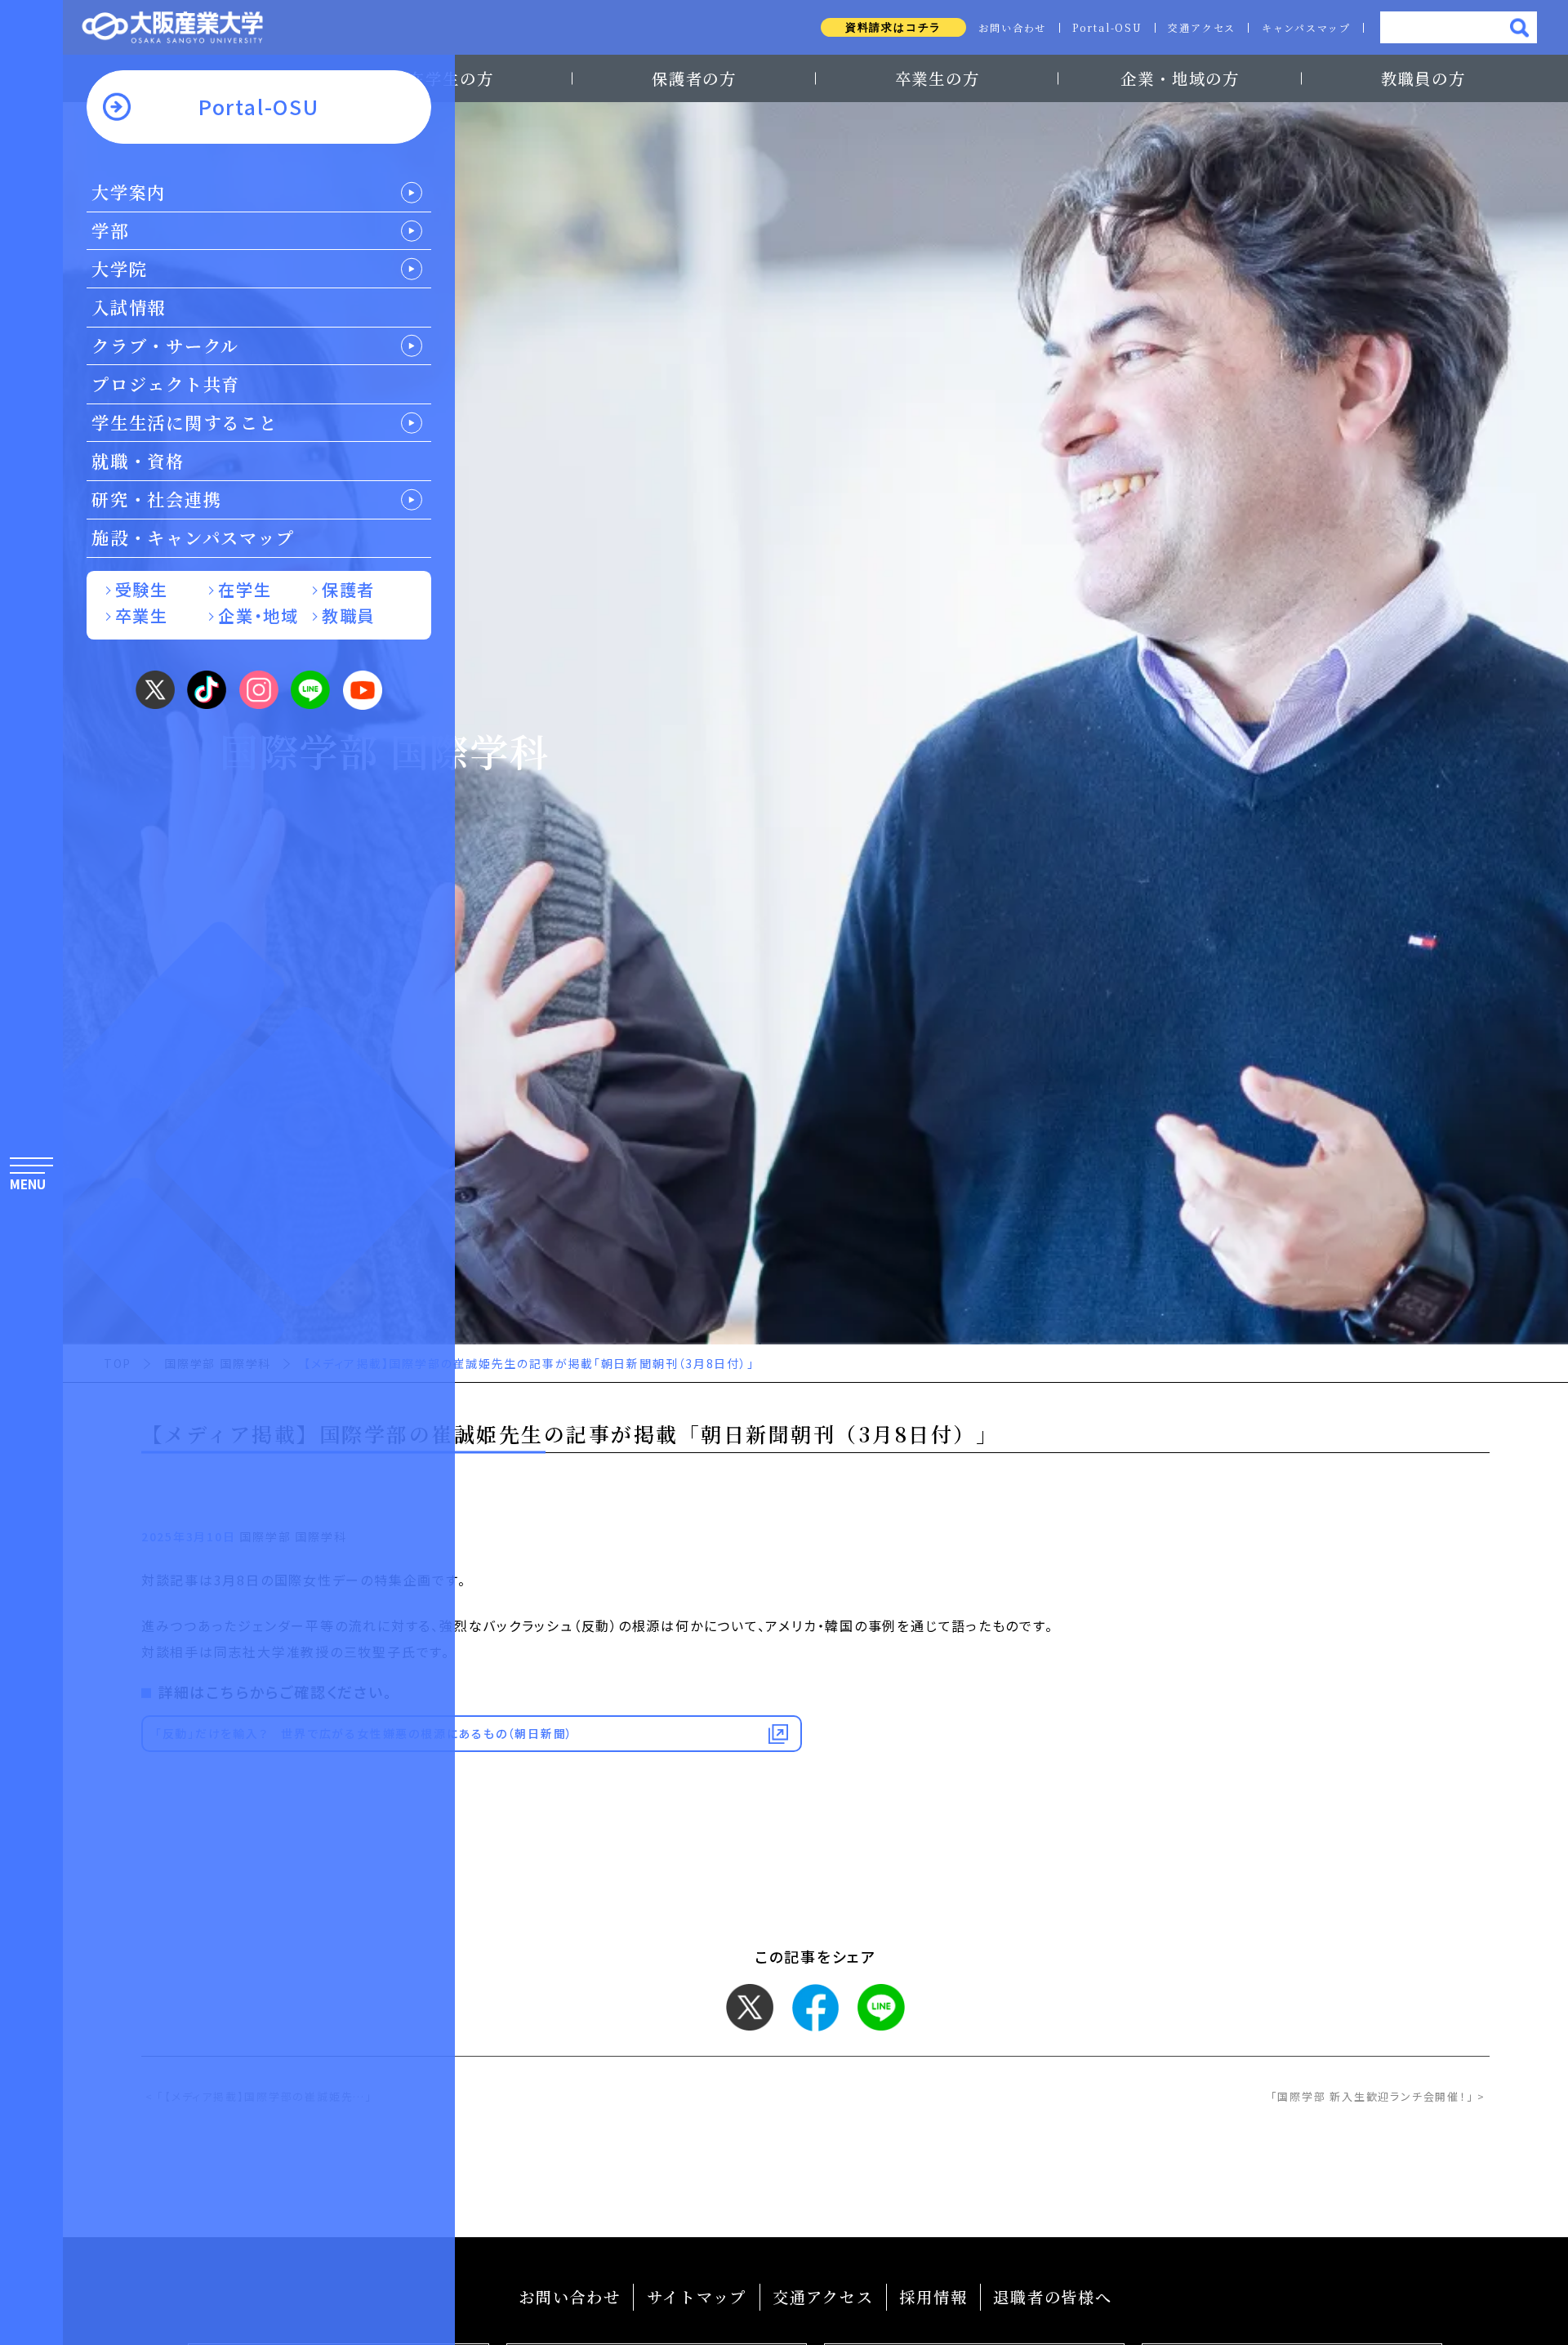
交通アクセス (1202, 28)
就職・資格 (138, 461)
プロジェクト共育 (166, 384)
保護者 (348, 589)
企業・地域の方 (1180, 78)
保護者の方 (694, 78)
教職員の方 (1423, 78)
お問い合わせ (1012, 28)
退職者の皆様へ (1052, 2296)
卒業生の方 (938, 78)
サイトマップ (697, 2296)
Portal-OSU (1107, 28)
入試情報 (129, 307)
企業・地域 (258, 615)
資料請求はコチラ (893, 27)
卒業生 (142, 615)
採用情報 (933, 2296)
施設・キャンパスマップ (193, 537)
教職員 (348, 615)
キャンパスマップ (1306, 28)
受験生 (142, 589)
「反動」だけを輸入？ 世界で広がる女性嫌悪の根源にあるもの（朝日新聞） (364, 1733)
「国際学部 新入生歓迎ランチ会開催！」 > (1378, 2096)
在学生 (245, 589)
